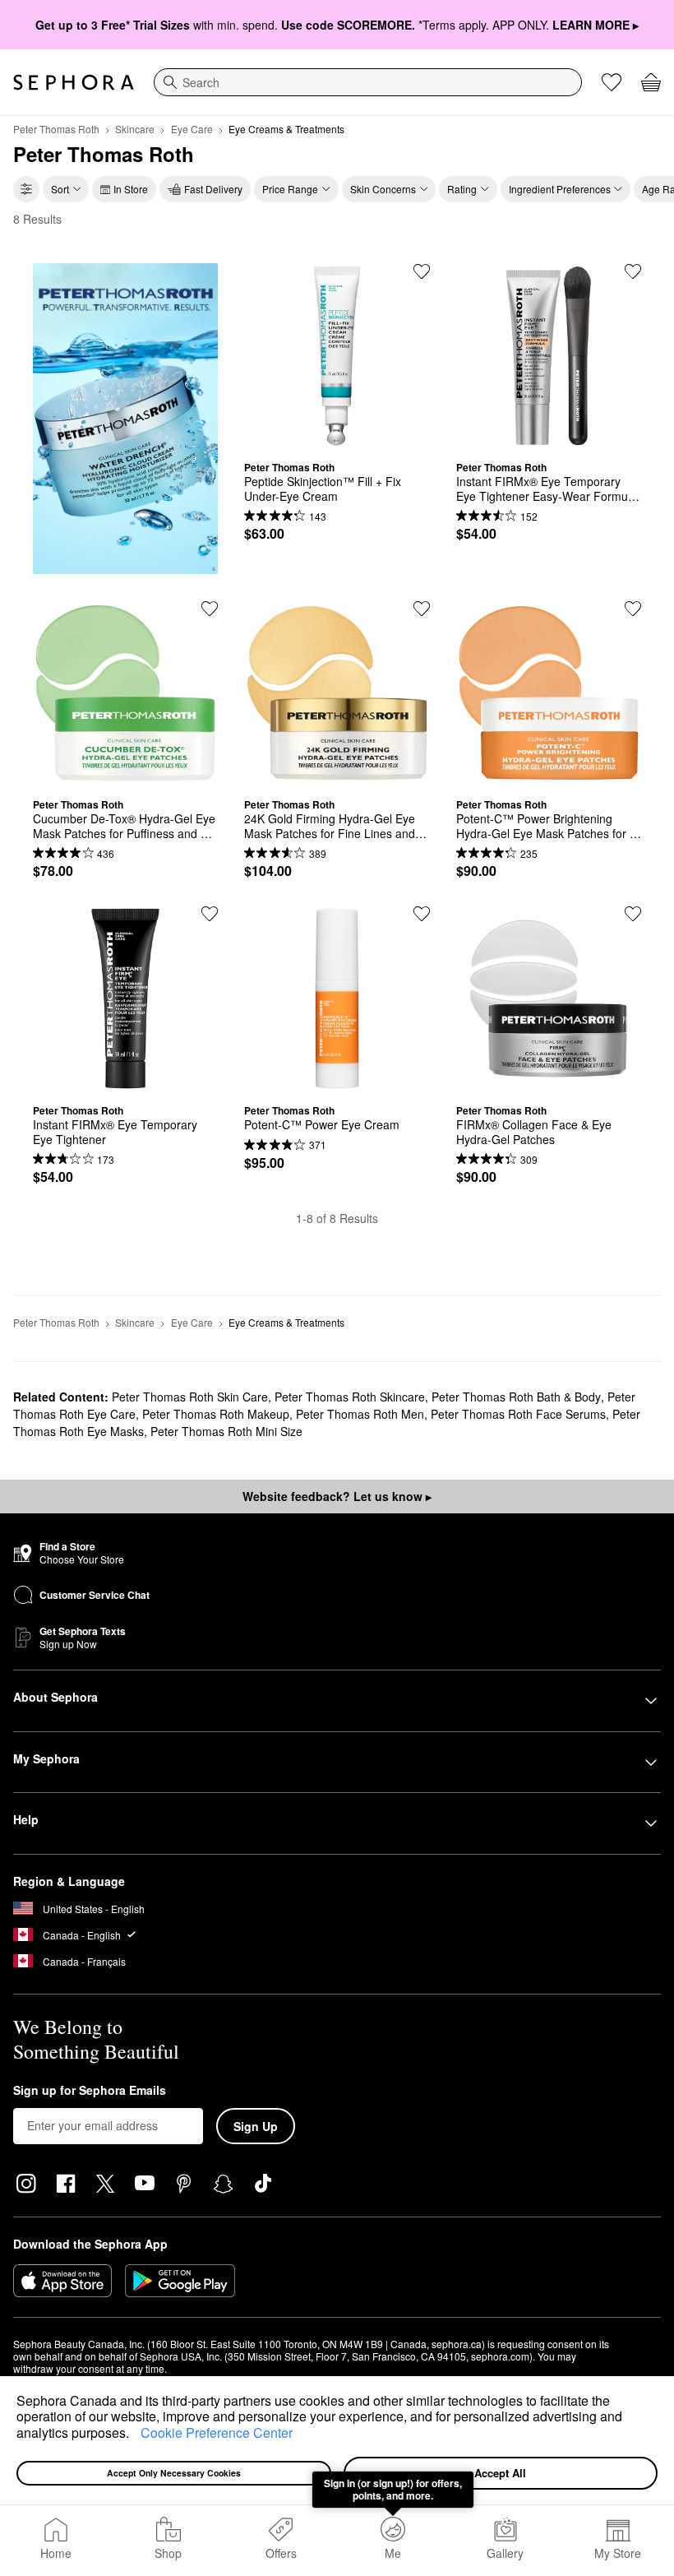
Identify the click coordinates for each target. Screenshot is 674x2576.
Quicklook (337, 436)
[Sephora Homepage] (74, 82)
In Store (131, 189)
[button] (135, 2435)
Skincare (135, 129)
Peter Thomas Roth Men (360, 1414)
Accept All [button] (500, 2473)
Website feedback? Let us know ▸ (337, 1496)
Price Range (290, 189)
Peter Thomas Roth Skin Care (190, 1397)
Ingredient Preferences (560, 189)
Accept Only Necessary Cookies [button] (174, 2473)
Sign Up (256, 2126)
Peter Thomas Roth (56, 129)
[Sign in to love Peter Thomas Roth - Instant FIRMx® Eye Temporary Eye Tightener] (210, 914)
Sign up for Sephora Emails (90, 2091)
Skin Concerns (383, 189)
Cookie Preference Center (217, 2432)
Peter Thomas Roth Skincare (350, 1397)
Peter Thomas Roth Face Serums (518, 1414)
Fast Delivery (213, 189)
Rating (462, 189)
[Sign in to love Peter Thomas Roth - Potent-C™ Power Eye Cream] (422, 914)
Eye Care (192, 129)
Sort (60, 189)
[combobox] (368, 82)
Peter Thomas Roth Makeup (216, 1414)
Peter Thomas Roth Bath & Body (516, 1397)
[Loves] (612, 82)
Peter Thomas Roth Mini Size (226, 1431)
